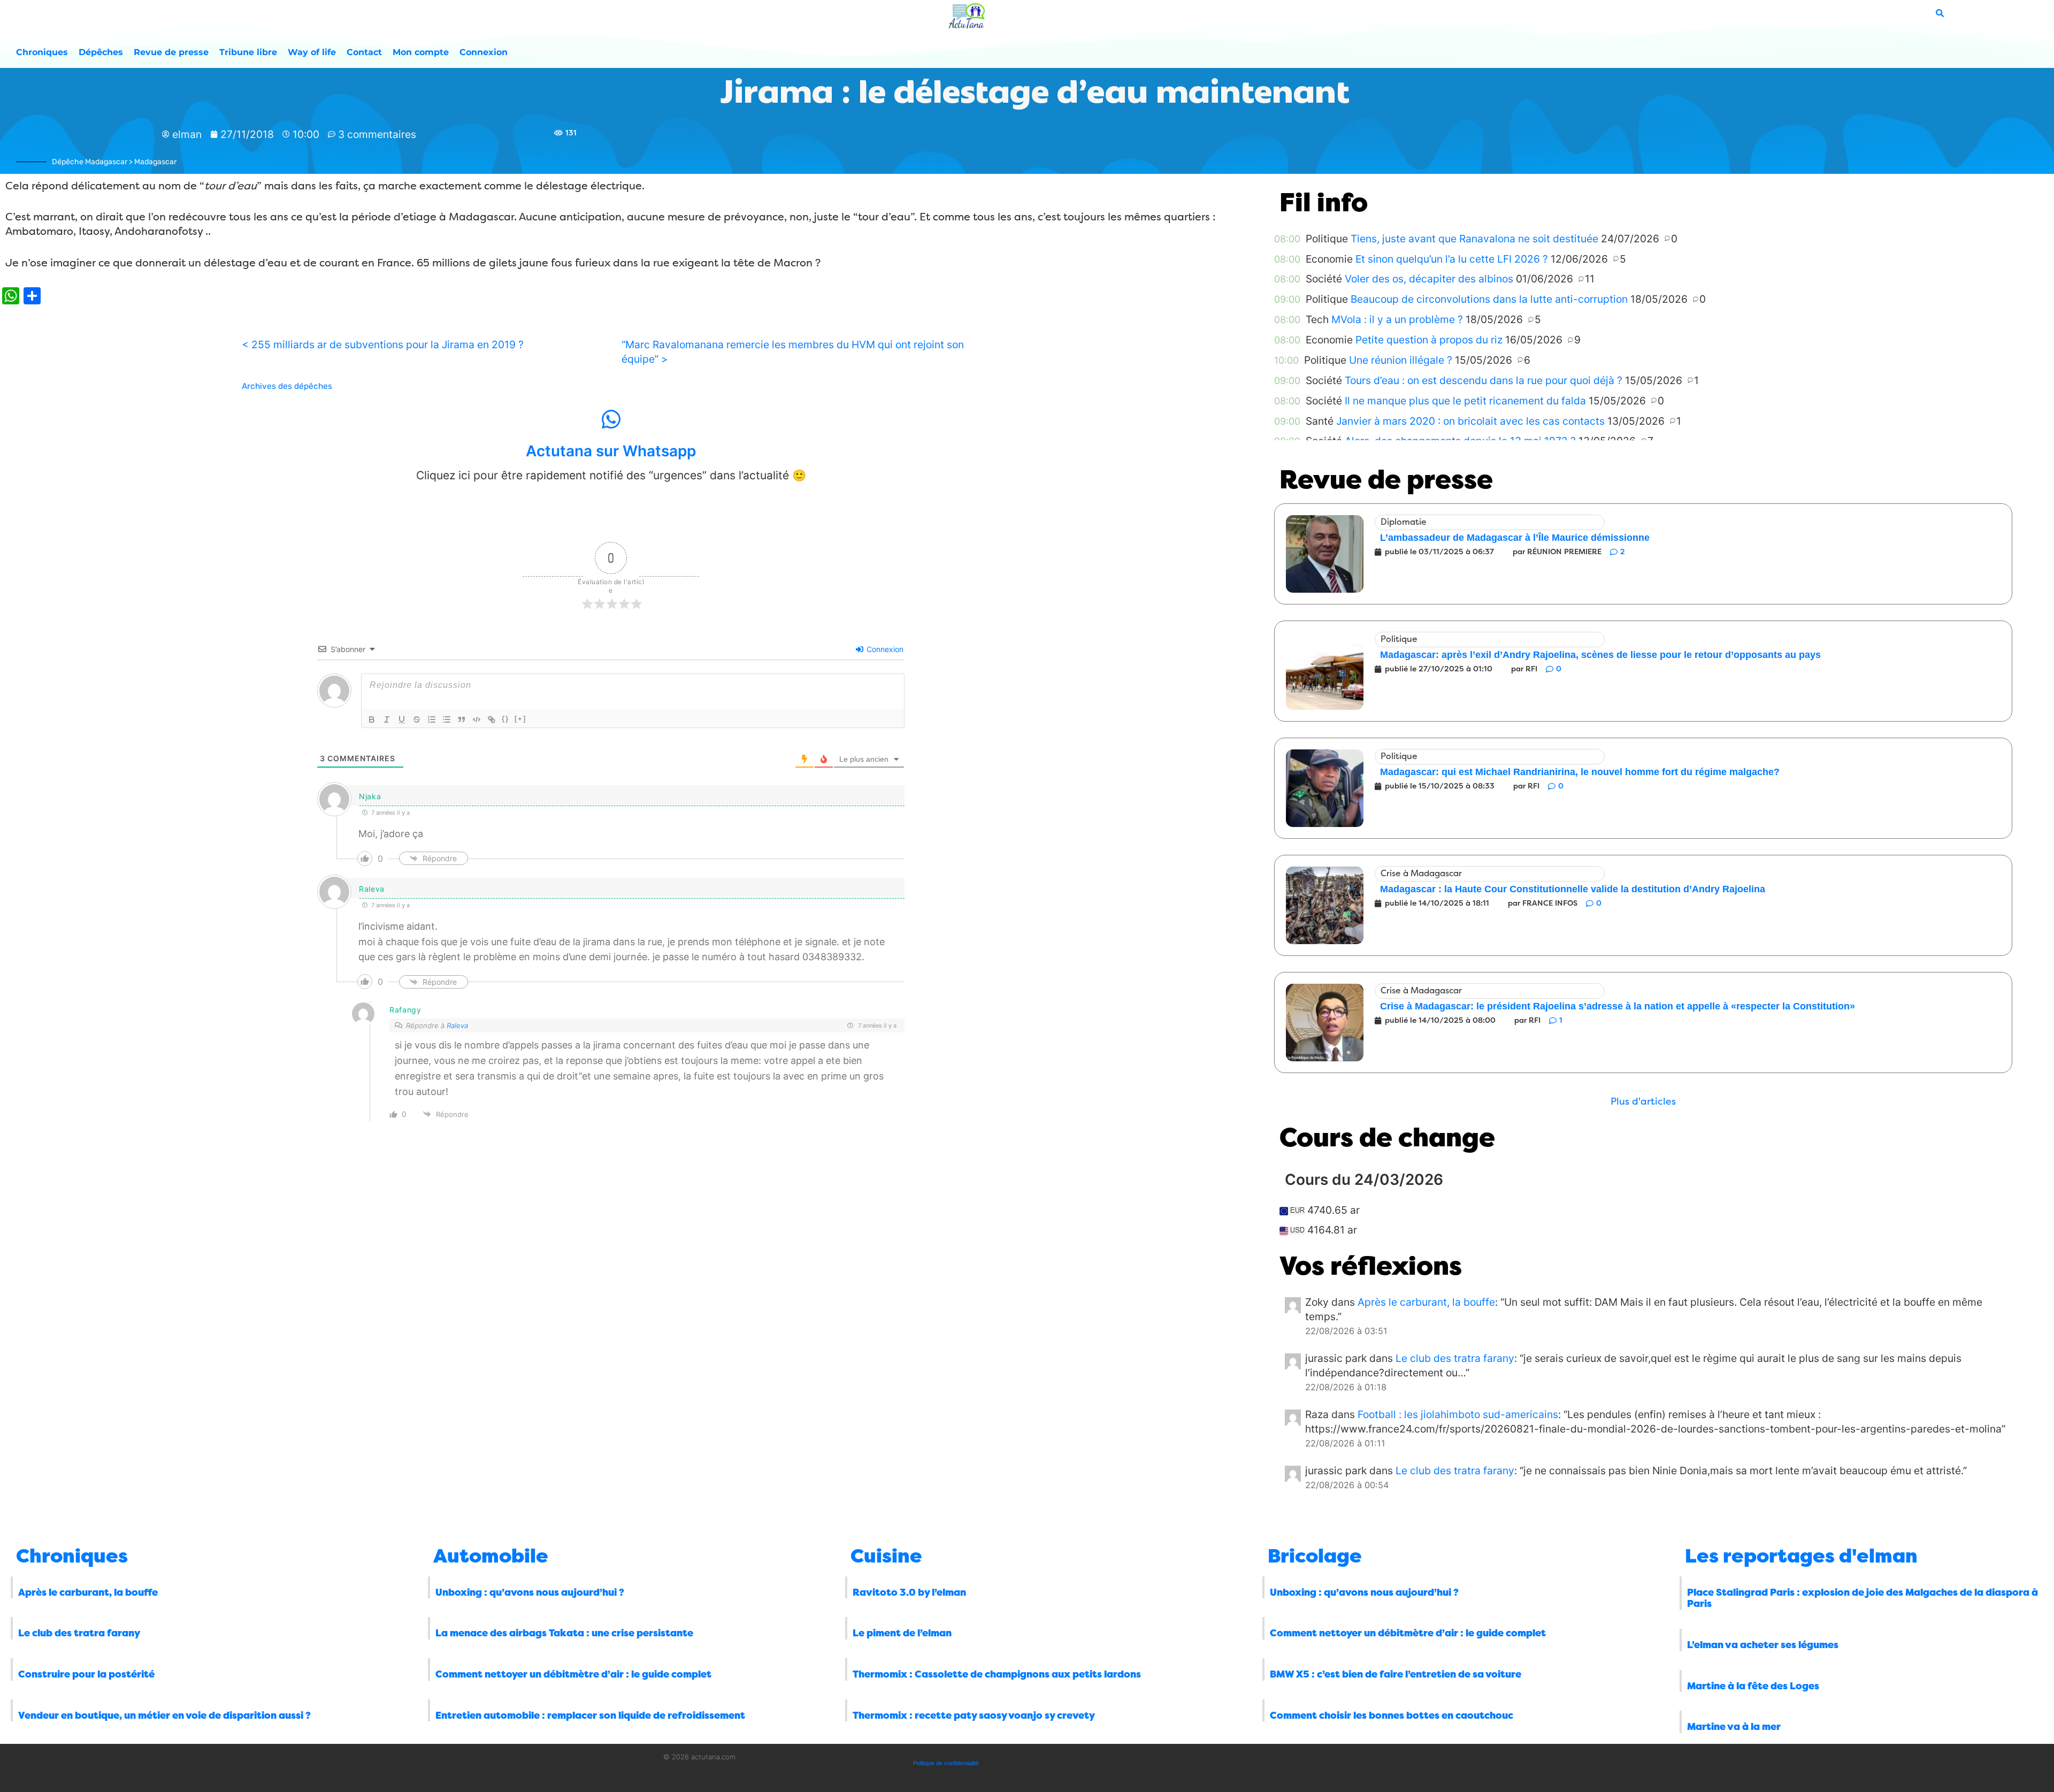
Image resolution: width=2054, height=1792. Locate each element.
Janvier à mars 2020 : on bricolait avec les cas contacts (1470, 421)
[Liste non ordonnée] (447, 719)
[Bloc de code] (477, 719)
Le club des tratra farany (1455, 1358)
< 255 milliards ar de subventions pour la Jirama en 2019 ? (383, 344)
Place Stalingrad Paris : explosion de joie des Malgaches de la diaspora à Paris (1863, 1598)
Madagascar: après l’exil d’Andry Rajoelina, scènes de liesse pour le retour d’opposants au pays (1600, 655)
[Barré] (417, 719)
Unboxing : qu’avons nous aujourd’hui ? (530, 1592)
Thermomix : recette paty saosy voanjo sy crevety (974, 1716)
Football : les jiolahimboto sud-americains (1458, 1414)
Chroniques (42, 52)
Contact (364, 52)
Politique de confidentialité (946, 1763)
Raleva (457, 1025)
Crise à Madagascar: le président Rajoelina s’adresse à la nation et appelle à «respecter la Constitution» (1618, 1006)
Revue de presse (171, 52)
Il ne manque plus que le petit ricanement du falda (1465, 401)
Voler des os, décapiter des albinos (1429, 279)
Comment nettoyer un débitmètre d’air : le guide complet (573, 1674)
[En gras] (372, 719)
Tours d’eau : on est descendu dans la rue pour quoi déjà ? (1484, 380)
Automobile (491, 1556)
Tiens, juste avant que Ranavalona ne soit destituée (1474, 239)
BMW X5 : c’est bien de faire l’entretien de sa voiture (1396, 1674)
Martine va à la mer (1734, 1727)
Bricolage (1315, 1556)
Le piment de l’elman (902, 1633)
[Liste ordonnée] (432, 719)
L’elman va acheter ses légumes (1763, 1645)
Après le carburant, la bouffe (1426, 1302)
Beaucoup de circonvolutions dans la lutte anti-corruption (1489, 299)
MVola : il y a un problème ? (1397, 319)
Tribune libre (248, 52)
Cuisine (886, 1556)
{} (505, 719)
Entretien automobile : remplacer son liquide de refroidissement (590, 1716)
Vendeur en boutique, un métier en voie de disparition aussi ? (164, 1716)
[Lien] (492, 719)
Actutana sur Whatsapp (611, 451)
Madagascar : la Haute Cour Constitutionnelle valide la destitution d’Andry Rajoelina (1573, 889)
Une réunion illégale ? (1401, 360)
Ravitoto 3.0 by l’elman (909, 1592)
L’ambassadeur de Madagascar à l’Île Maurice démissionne (1515, 538)
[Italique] (387, 719)
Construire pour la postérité (86, 1674)
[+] (520, 719)
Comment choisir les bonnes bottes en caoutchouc (1392, 1716)
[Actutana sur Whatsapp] (611, 419)
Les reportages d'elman (1801, 1556)
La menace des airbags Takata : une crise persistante (564, 1633)
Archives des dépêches (287, 386)
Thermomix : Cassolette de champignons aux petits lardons (997, 1674)
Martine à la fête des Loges (1753, 1686)
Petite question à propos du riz (1429, 340)
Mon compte (421, 52)
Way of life (312, 52)
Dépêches (101, 52)
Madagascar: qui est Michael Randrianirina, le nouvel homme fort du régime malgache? (1580, 772)
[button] (1643, 1102)
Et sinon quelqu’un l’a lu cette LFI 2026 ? (1452, 259)
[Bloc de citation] (462, 719)
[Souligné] (402, 719)
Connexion (484, 52)
